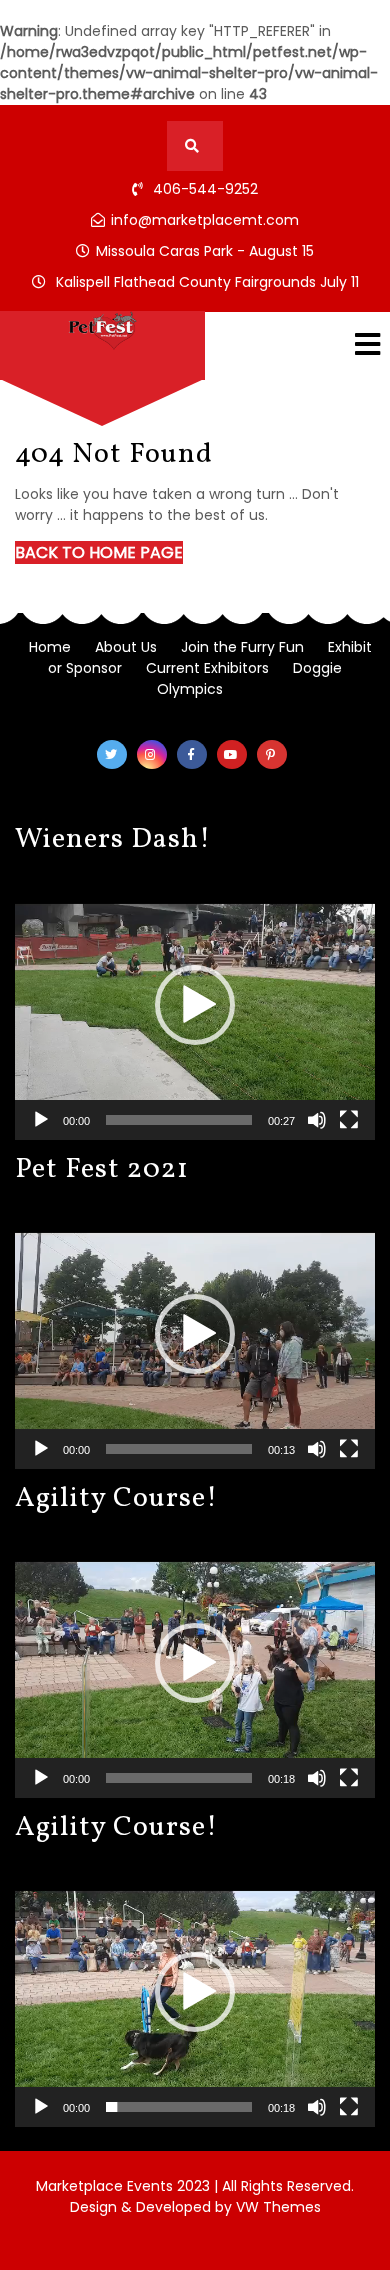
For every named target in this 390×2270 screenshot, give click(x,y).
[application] (195, 1005)
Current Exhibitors (207, 668)
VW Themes (276, 2207)
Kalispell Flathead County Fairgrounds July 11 (207, 282)
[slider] (179, 1120)
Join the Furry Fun (242, 647)
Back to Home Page (99, 552)
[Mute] (317, 1120)
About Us (126, 647)
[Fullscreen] (349, 1120)
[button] (195, 1005)
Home (50, 647)
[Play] (41, 1120)
